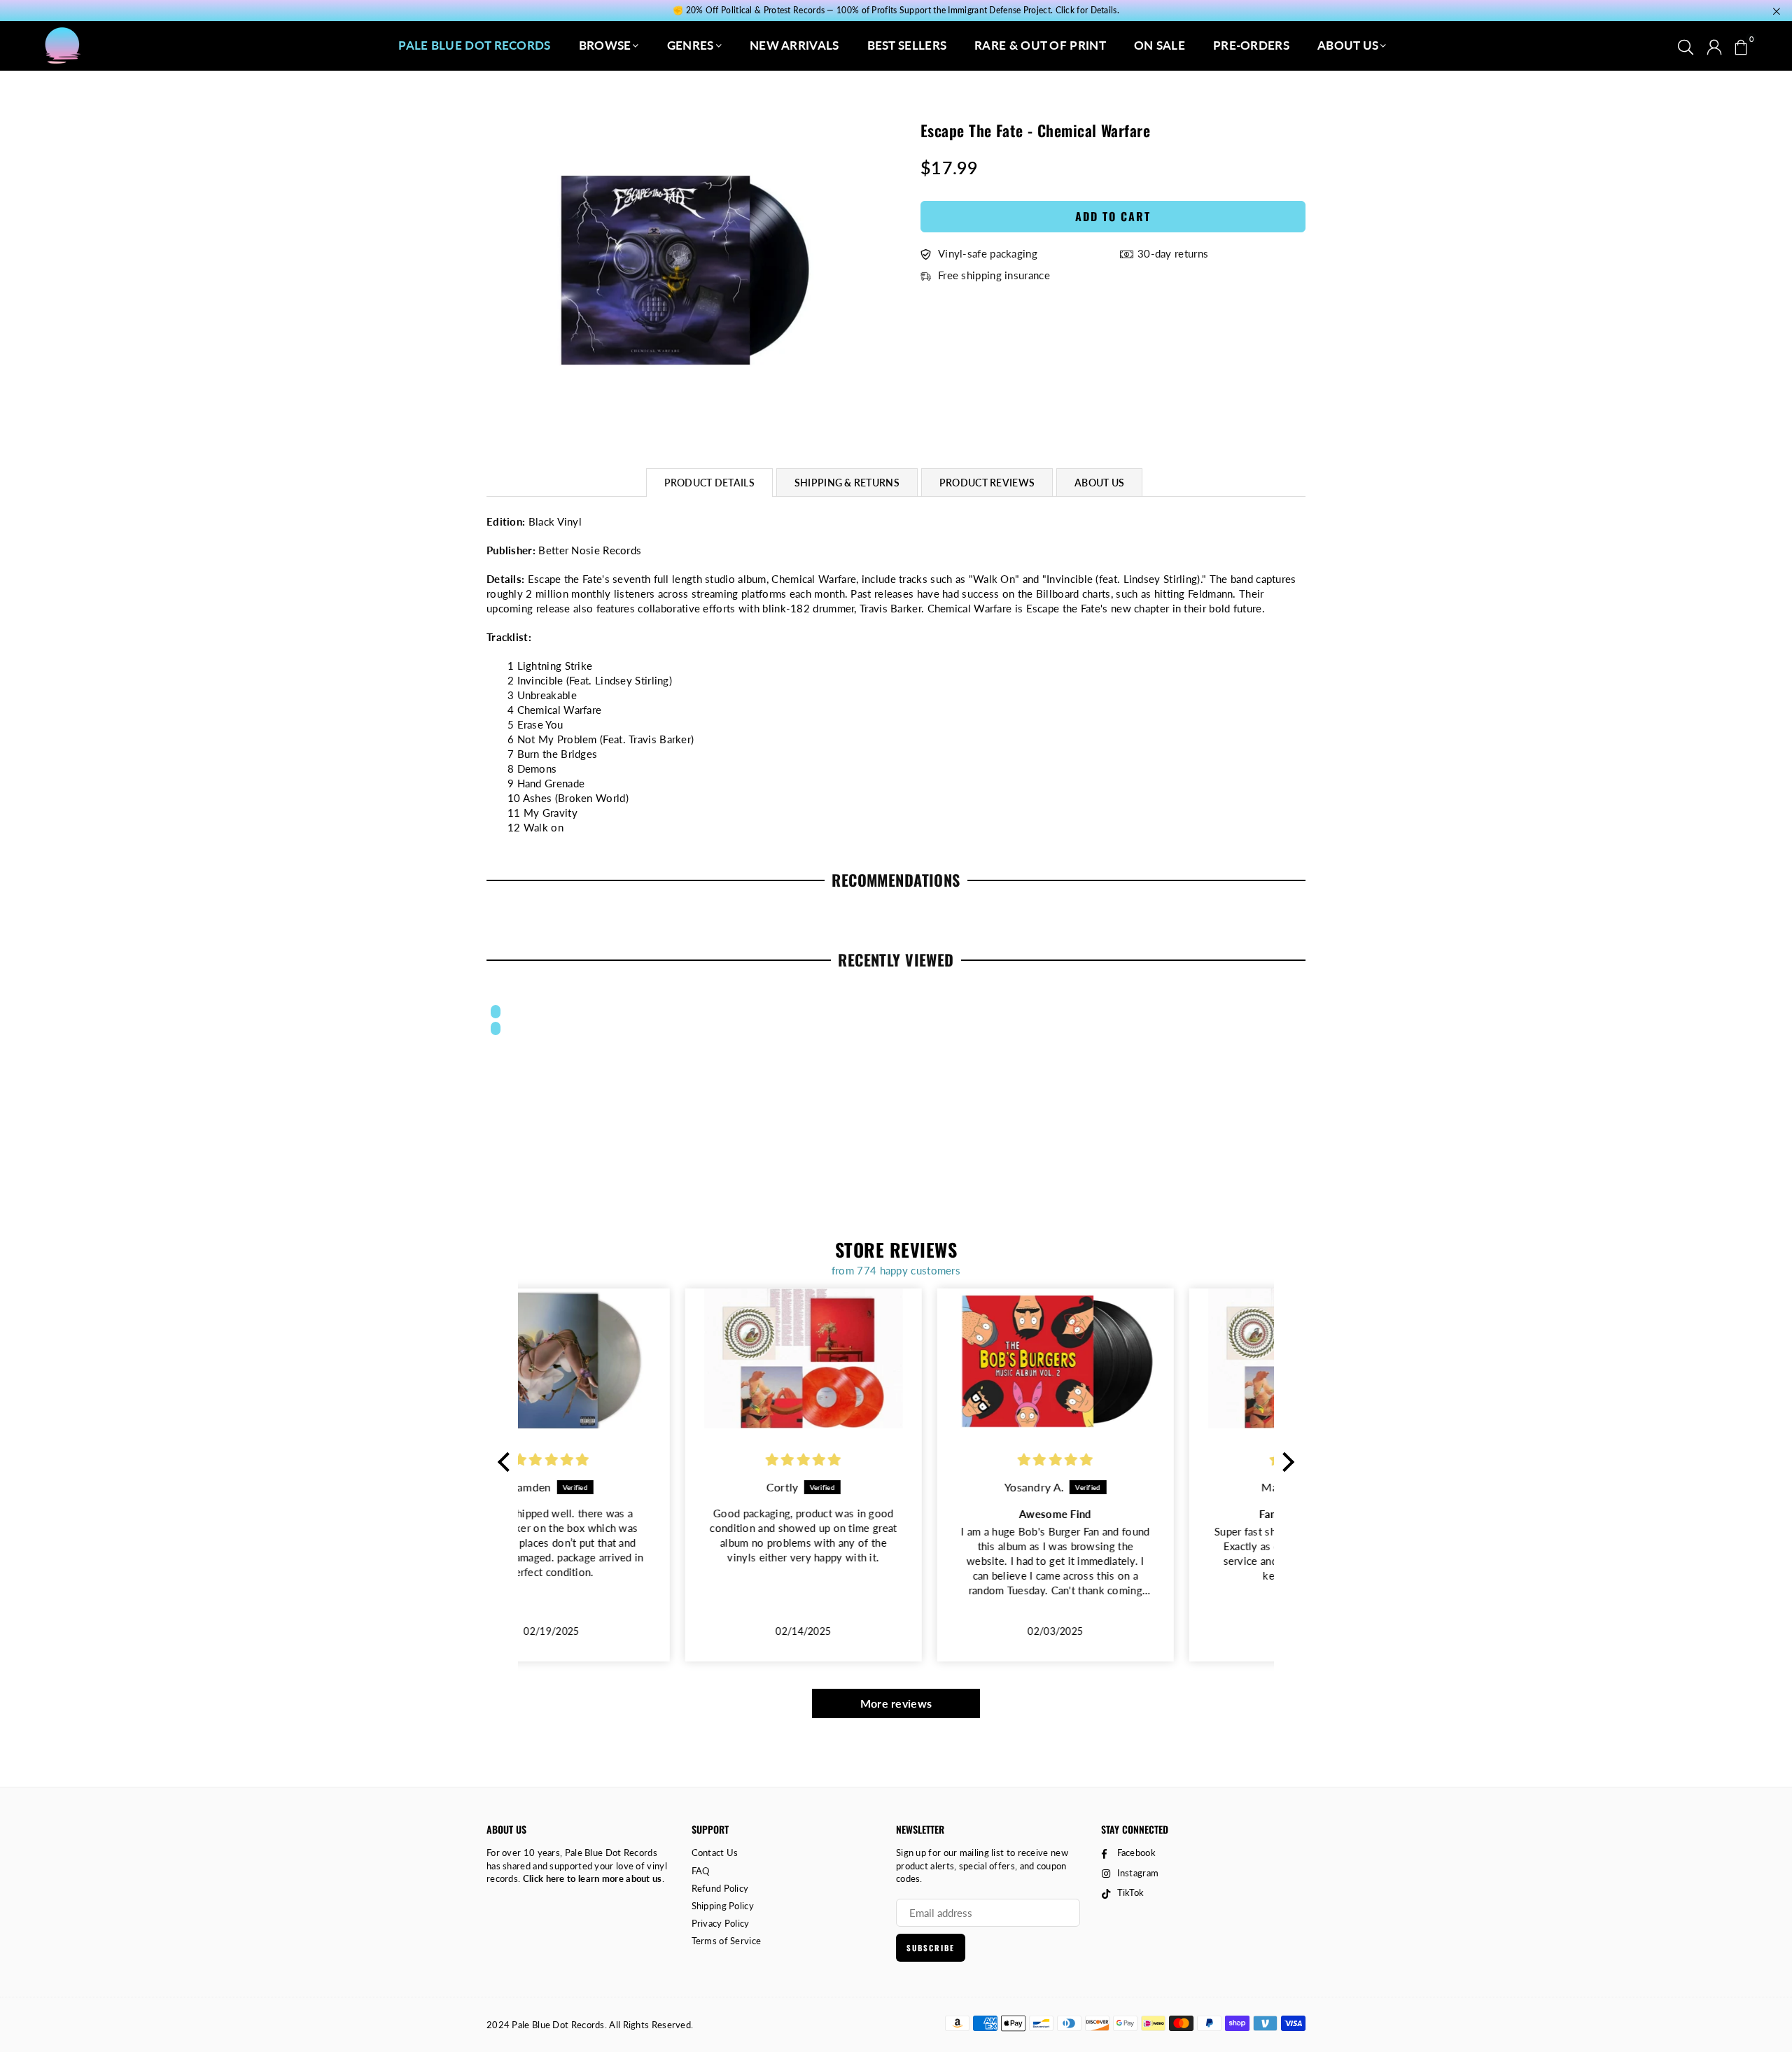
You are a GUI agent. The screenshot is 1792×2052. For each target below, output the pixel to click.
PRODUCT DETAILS (709, 483)
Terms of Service (727, 1941)
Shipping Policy (723, 1906)
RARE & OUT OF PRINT (1040, 45)
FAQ (701, 1871)
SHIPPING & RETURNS (847, 483)
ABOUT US (1348, 45)
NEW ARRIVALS (794, 45)
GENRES (691, 45)
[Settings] (1714, 45)
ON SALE (1160, 45)
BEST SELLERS (907, 45)
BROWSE (605, 45)
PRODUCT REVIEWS (987, 483)
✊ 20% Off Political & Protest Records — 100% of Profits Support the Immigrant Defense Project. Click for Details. (896, 10)
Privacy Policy (721, 1923)
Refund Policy (720, 1888)
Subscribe (931, 1948)
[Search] (1686, 45)
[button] (1741, 45)
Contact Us (715, 1853)
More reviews (896, 1703)
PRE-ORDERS (1251, 45)
